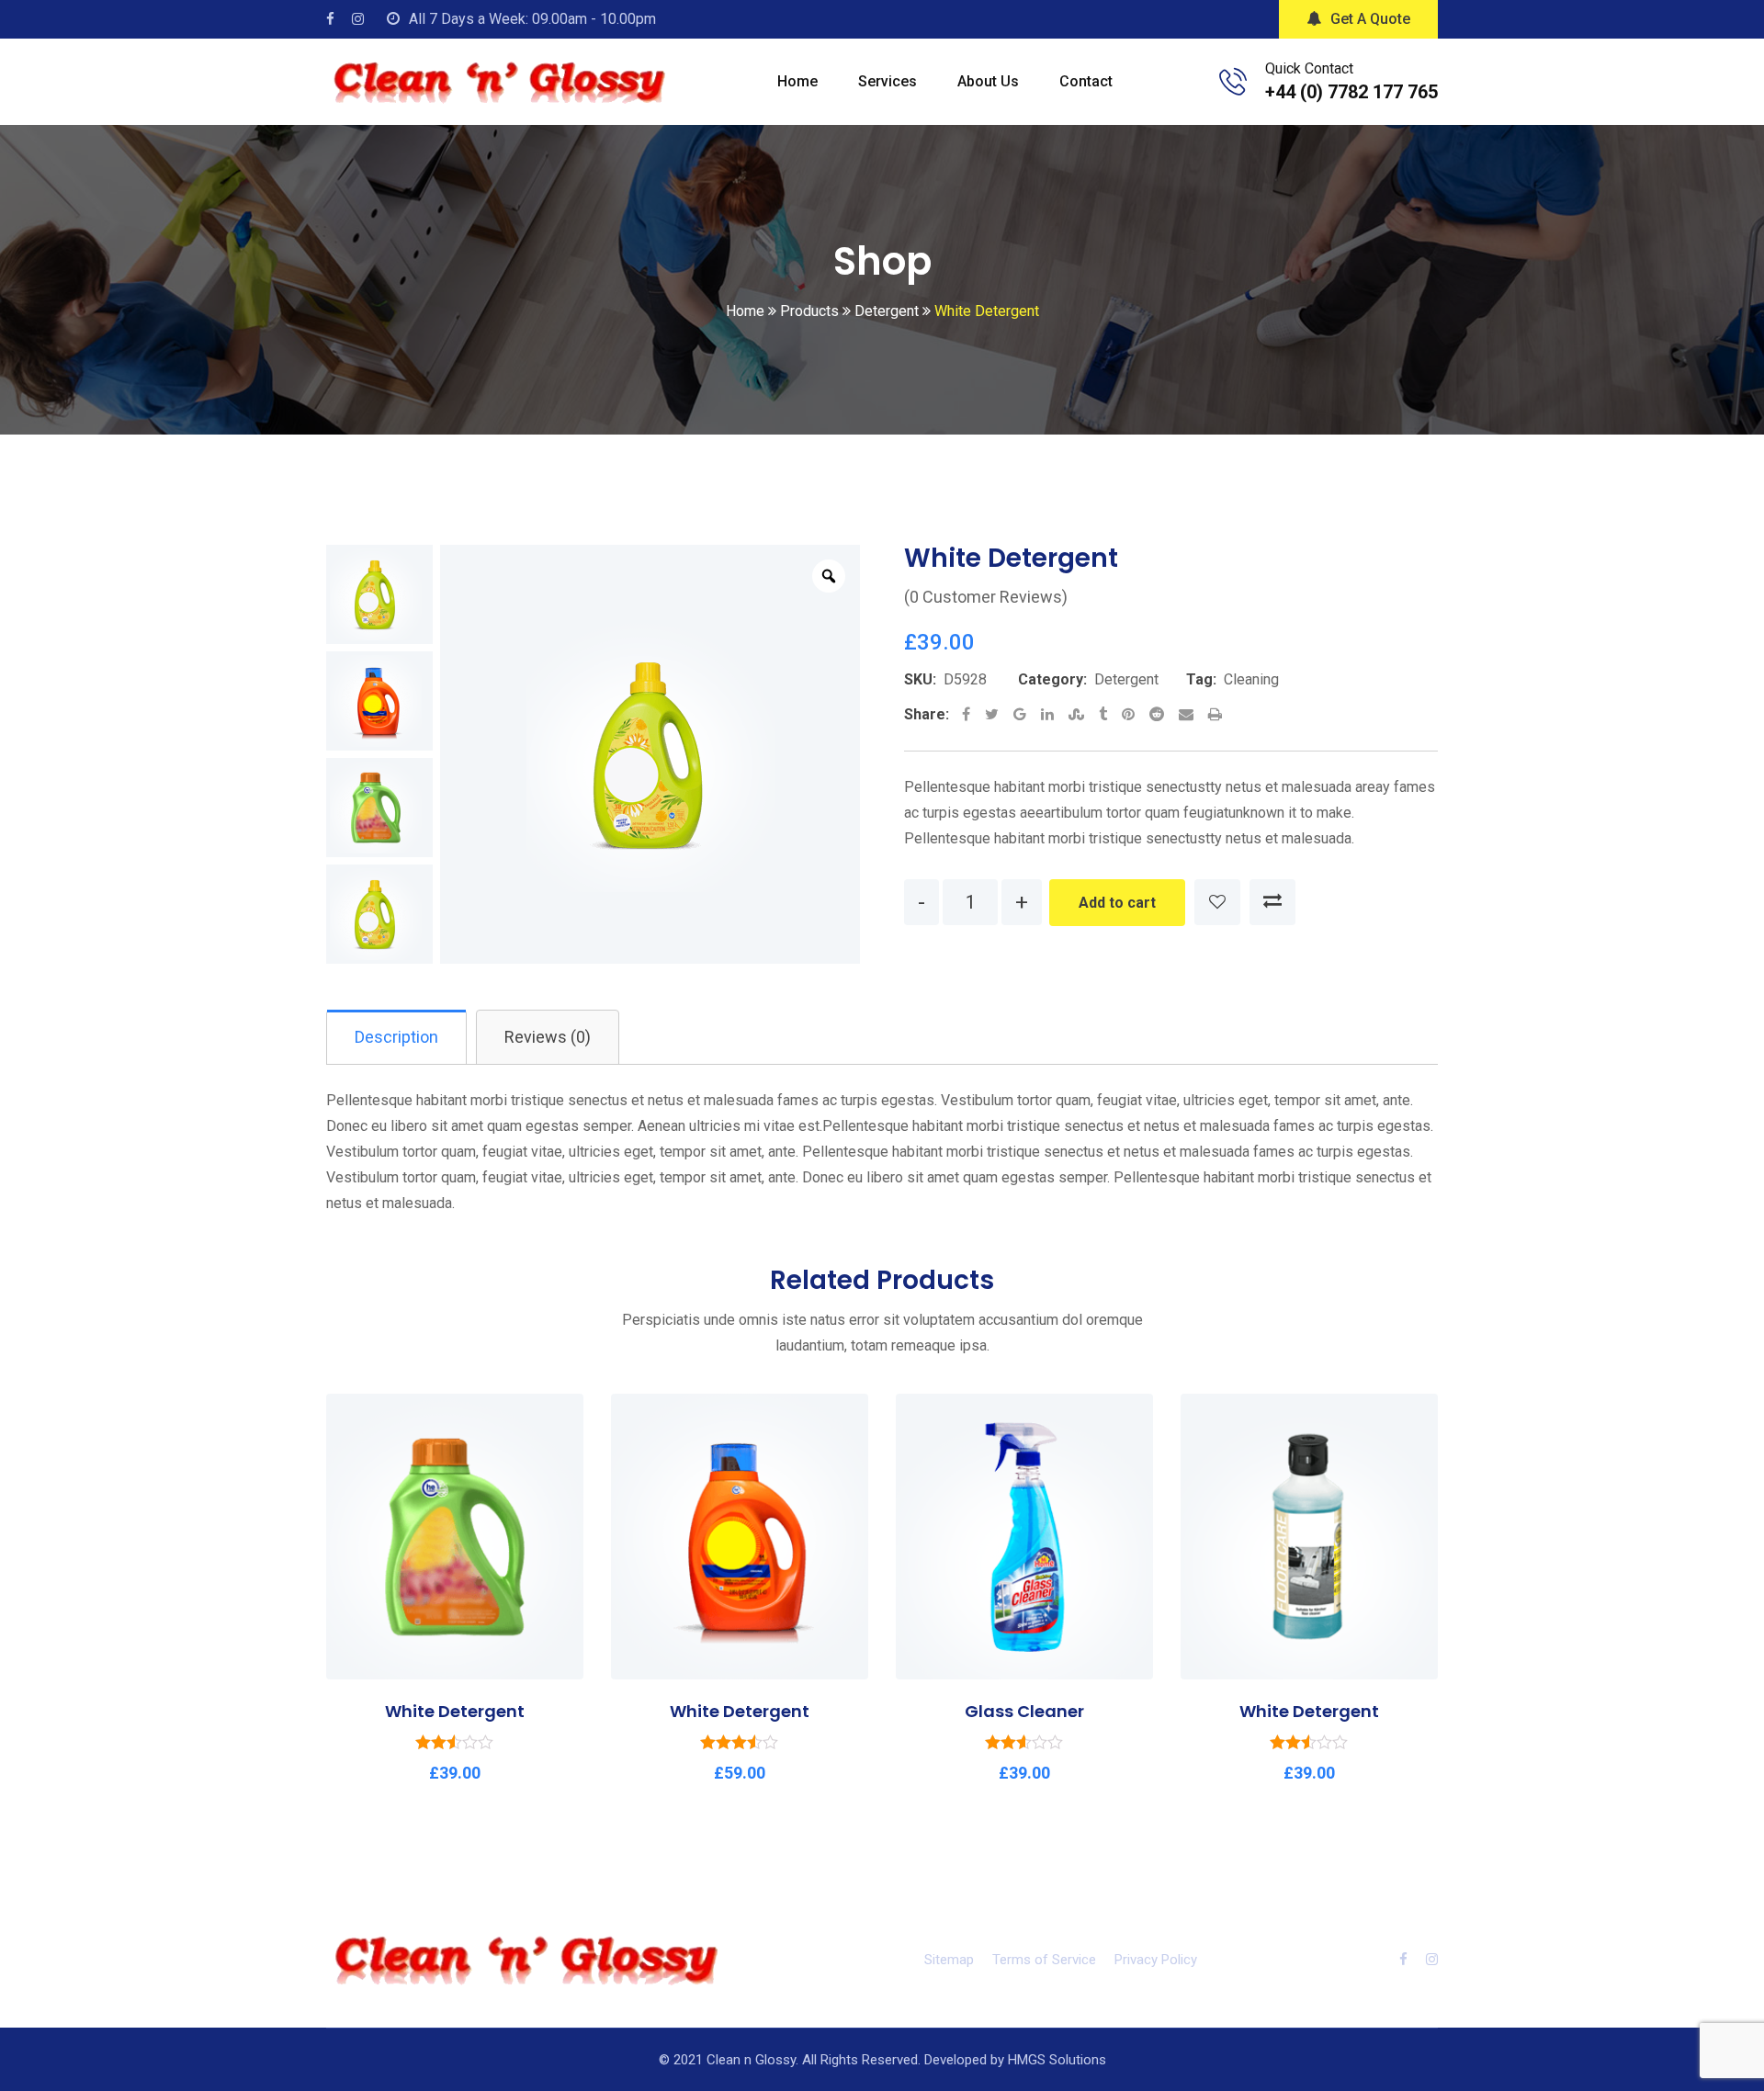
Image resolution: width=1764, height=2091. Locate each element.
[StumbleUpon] (1078, 714)
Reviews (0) (548, 1037)
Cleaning (1251, 679)
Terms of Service (1044, 1960)
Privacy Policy (1156, 1960)
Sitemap (949, 1960)
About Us (988, 81)
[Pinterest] (1130, 714)
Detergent (1126, 679)
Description (396, 1037)
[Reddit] (1159, 714)
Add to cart (1117, 903)
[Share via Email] (1188, 714)
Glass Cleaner (1024, 1711)
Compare (1272, 902)
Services (888, 81)
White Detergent (455, 1711)
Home (797, 81)
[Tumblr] (1105, 714)
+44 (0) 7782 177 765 (1351, 92)
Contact (1086, 81)
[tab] (396, 1037)
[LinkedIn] (1049, 714)
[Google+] (1022, 714)
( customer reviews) (986, 597)
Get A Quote (1370, 19)
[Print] (1215, 714)
